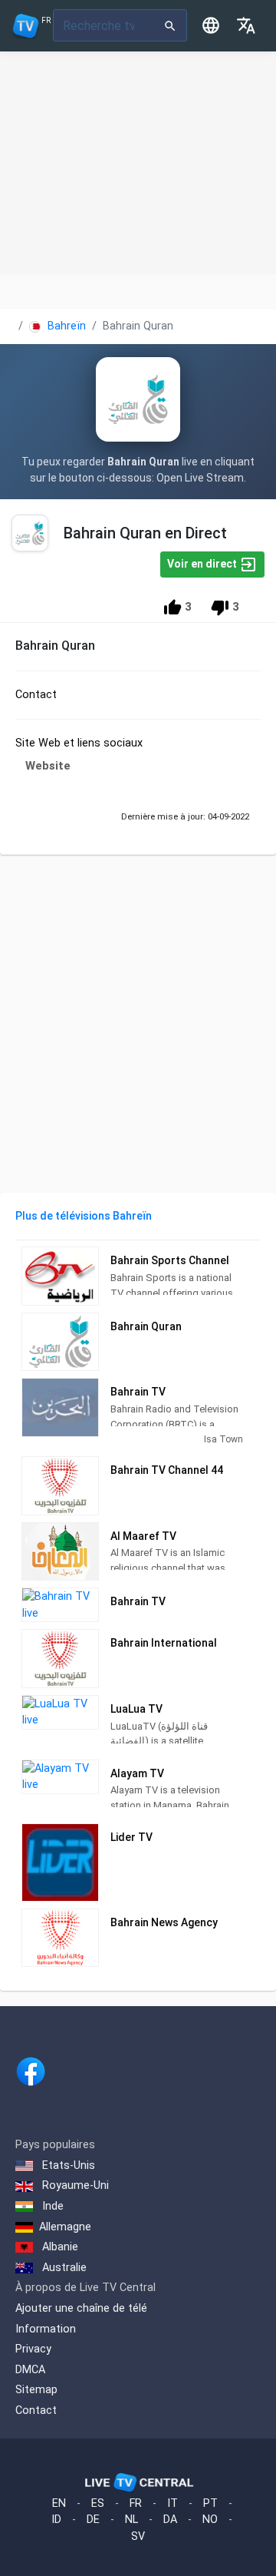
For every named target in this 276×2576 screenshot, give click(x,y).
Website (48, 766)
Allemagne (65, 2227)
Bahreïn (65, 326)
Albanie (59, 2247)
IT (172, 2503)
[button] (246, 25)
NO (210, 2520)
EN (59, 2503)
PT (210, 2503)
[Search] (171, 25)
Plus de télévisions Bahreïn (84, 1216)
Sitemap (36, 2390)
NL (131, 2520)
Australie (63, 2268)
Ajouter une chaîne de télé (81, 2308)
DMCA (30, 2370)
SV (138, 2536)
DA (170, 2520)
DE (93, 2520)
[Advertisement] (138, 163)
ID (56, 2520)
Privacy (33, 2349)
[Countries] (211, 25)
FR (136, 2503)
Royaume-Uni (74, 2185)
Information (46, 2329)
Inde (51, 2206)
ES (98, 2503)
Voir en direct (203, 564)
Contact (36, 2410)
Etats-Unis (67, 2165)
